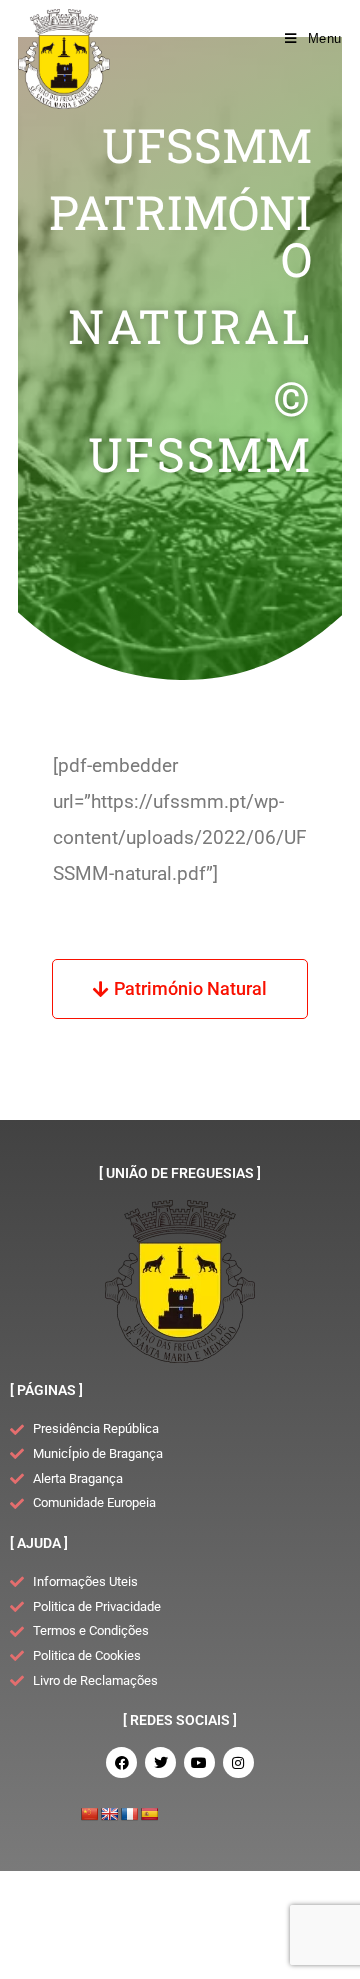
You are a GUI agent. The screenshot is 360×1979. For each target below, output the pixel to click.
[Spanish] (149, 1814)
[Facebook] (121, 1762)
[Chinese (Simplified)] (89, 1814)
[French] (129, 1814)
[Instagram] (238, 1762)
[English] (109, 1814)
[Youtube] (199, 1762)
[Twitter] (160, 1762)
